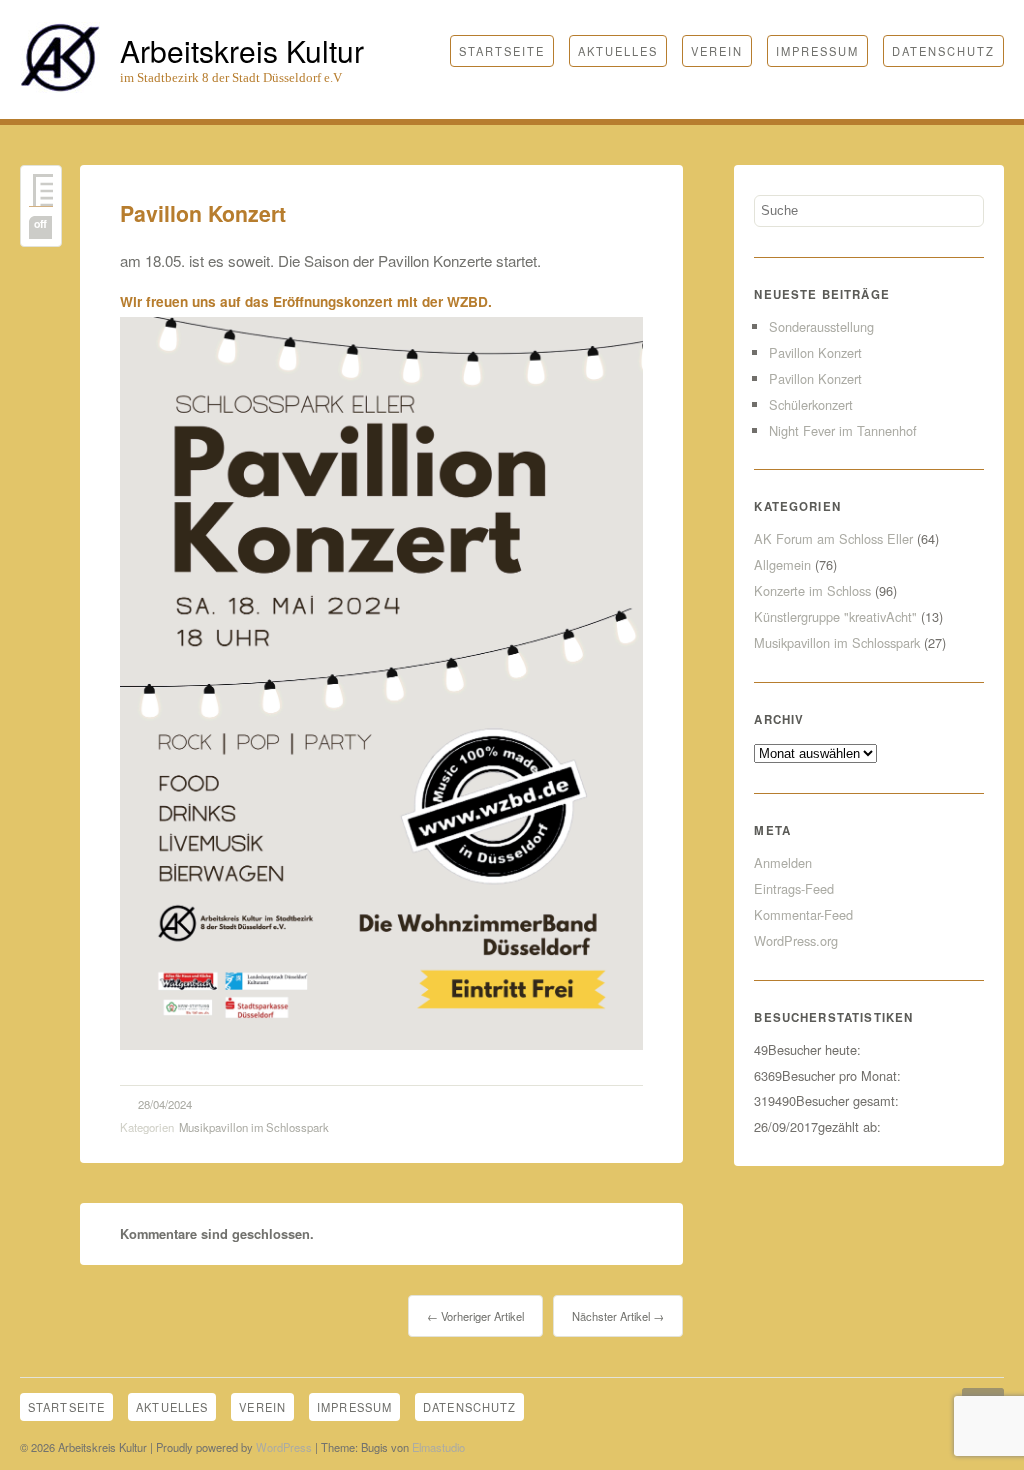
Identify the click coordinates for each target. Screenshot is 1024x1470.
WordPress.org (796, 940)
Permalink (41, 190)
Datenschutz (943, 51)
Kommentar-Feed (803, 914)
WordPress (284, 1447)
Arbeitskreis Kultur (242, 50)
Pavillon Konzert (203, 213)
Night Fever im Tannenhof (843, 430)
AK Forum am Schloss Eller (833, 538)
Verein (717, 51)
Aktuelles (618, 51)
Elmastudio (438, 1447)
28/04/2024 (165, 1104)
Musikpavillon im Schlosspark (254, 1127)
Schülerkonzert (811, 404)
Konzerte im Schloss (812, 590)
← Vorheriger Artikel (475, 1316)
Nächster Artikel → (618, 1316)
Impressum (817, 51)
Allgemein (782, 564)
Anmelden (783, 862)
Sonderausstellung (821, 326)
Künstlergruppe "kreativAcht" (835, 616)
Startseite (502, 51)
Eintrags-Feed (794, 888)
